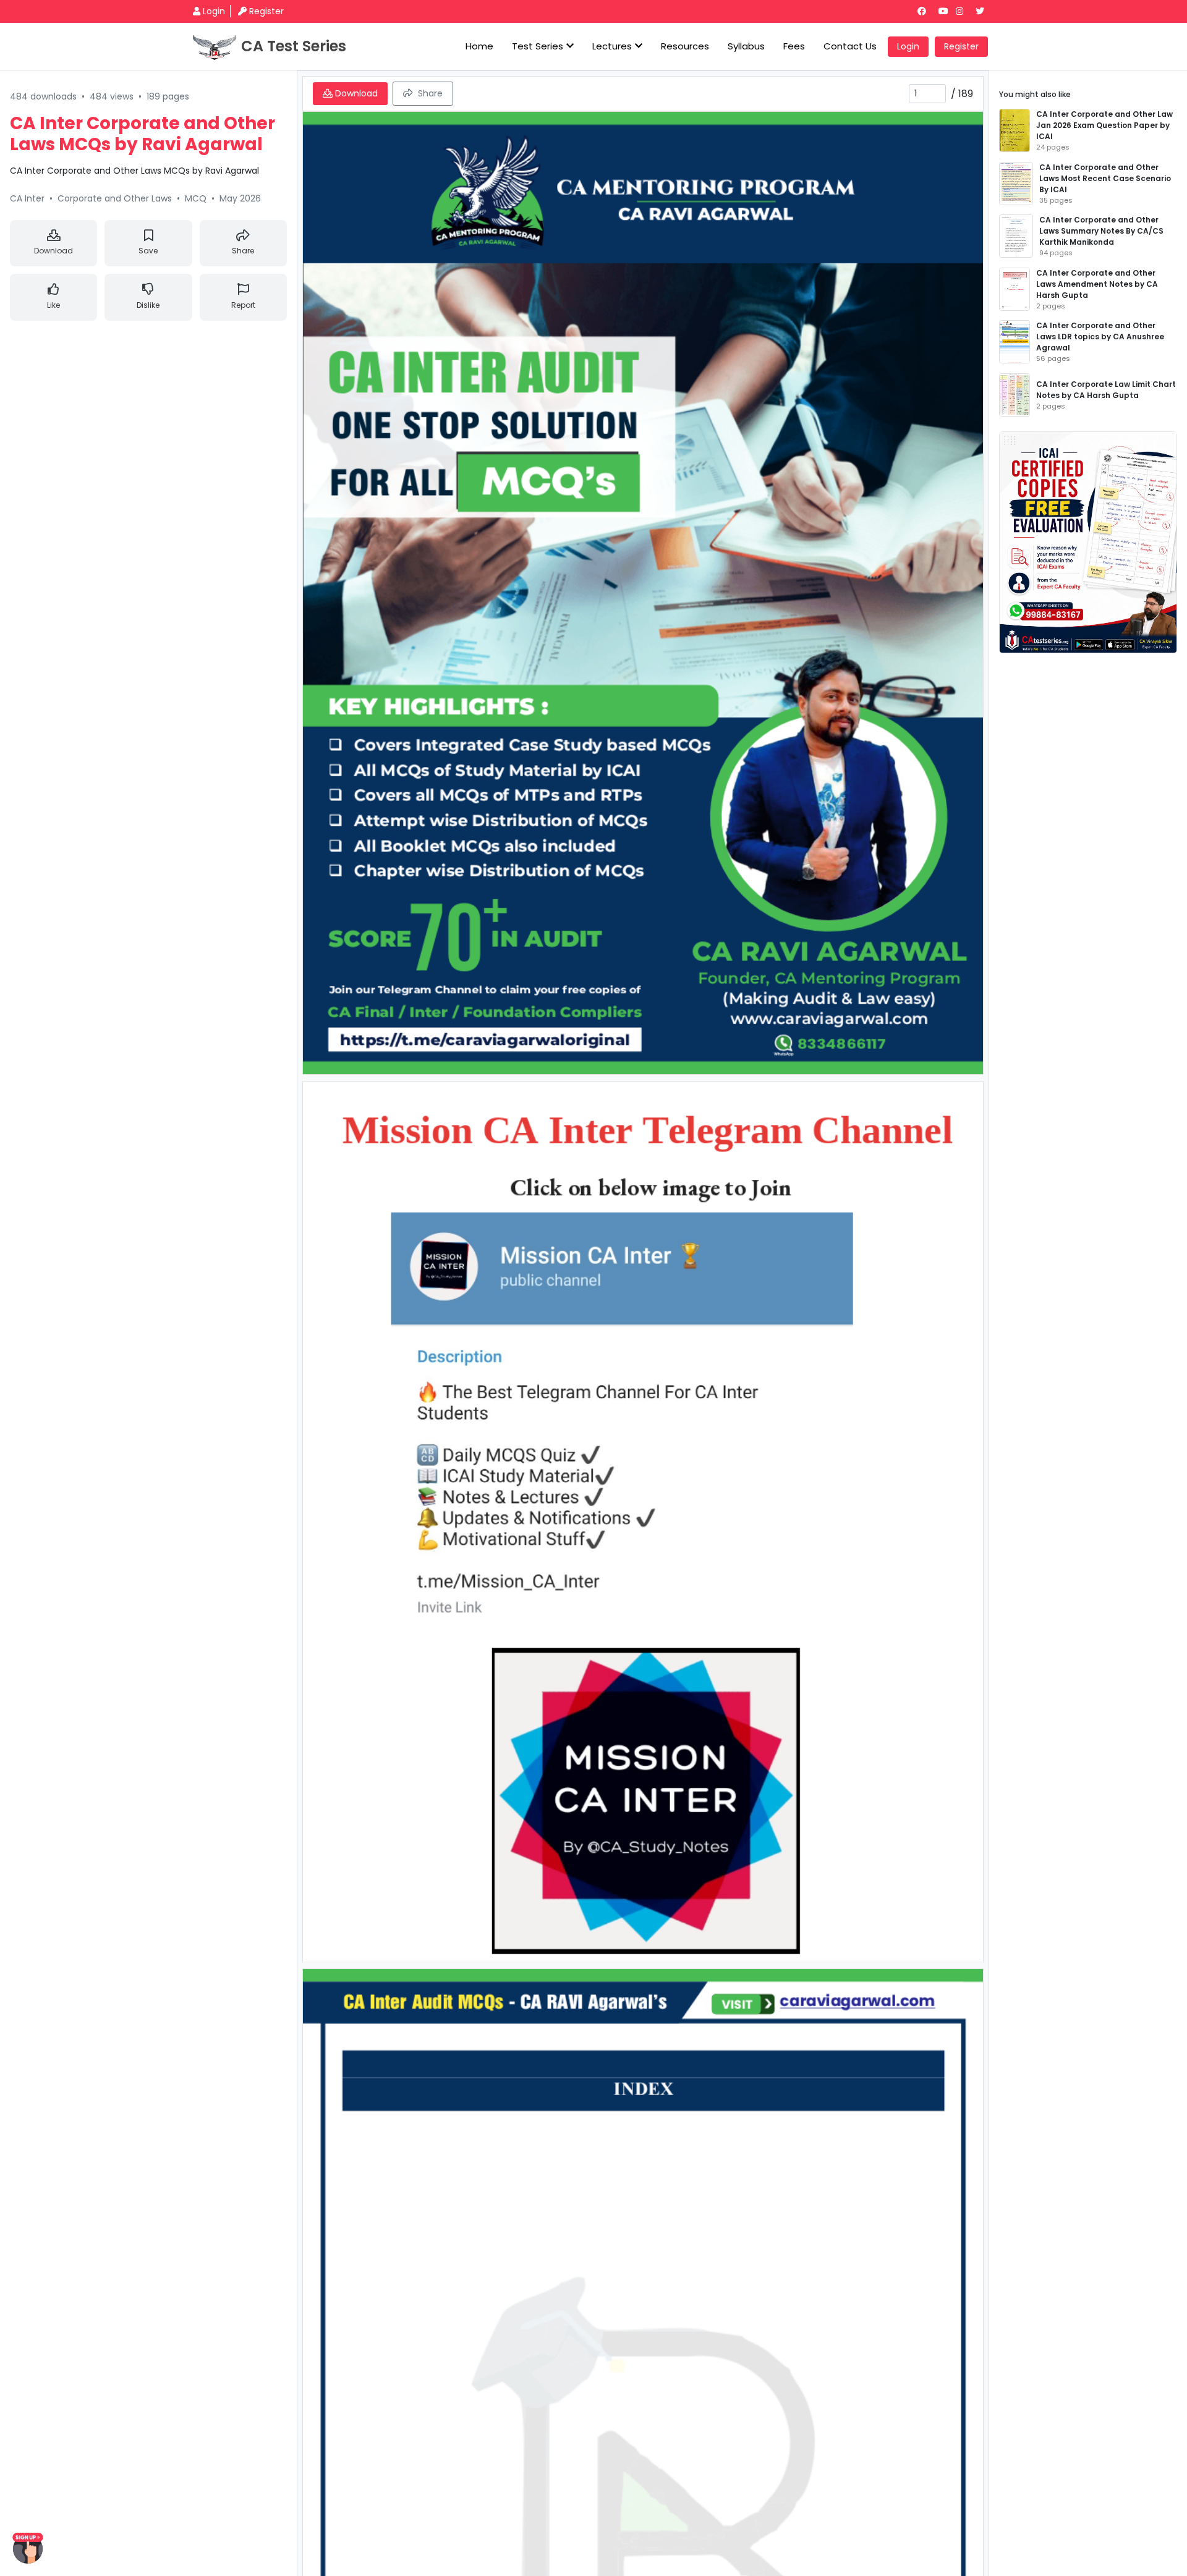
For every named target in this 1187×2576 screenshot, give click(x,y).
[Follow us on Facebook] (927, 11)
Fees (794, 46)
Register (266, 11)
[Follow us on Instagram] (964, 11)
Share (243, 251)
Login (214, 11)
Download (53, 251)
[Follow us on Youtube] (946, 11)
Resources (685, 46)
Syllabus (746, 46)
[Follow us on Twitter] (985, 11)
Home (479, 46)
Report (243, 305)
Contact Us (850, 46)
